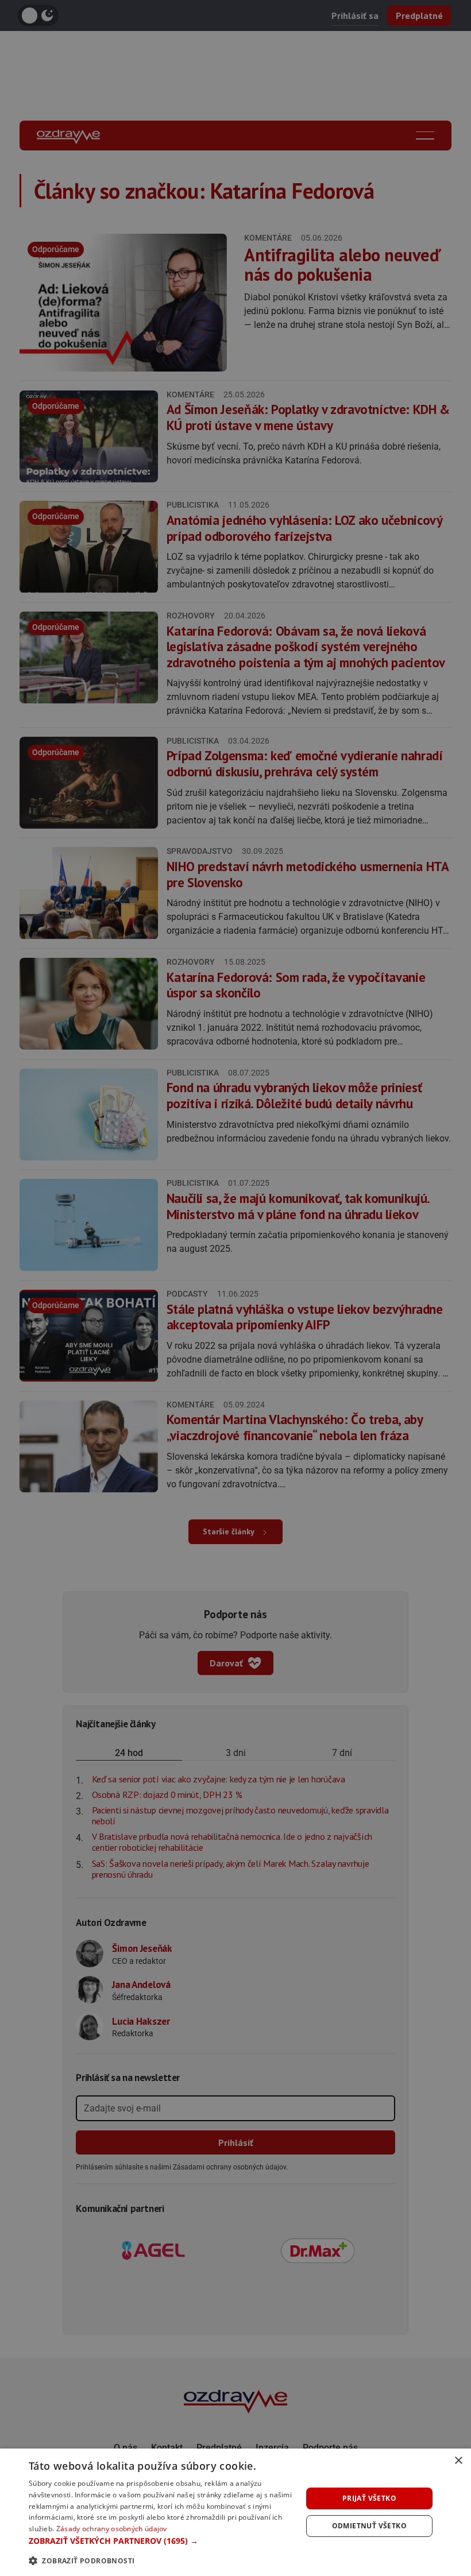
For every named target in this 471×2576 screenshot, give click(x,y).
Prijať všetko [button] (369, 2498)
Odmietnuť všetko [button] (369, 2526)
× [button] (458, 2461)
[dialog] (235, 2512)
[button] (161, 2541)
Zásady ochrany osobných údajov (112, 2529)
